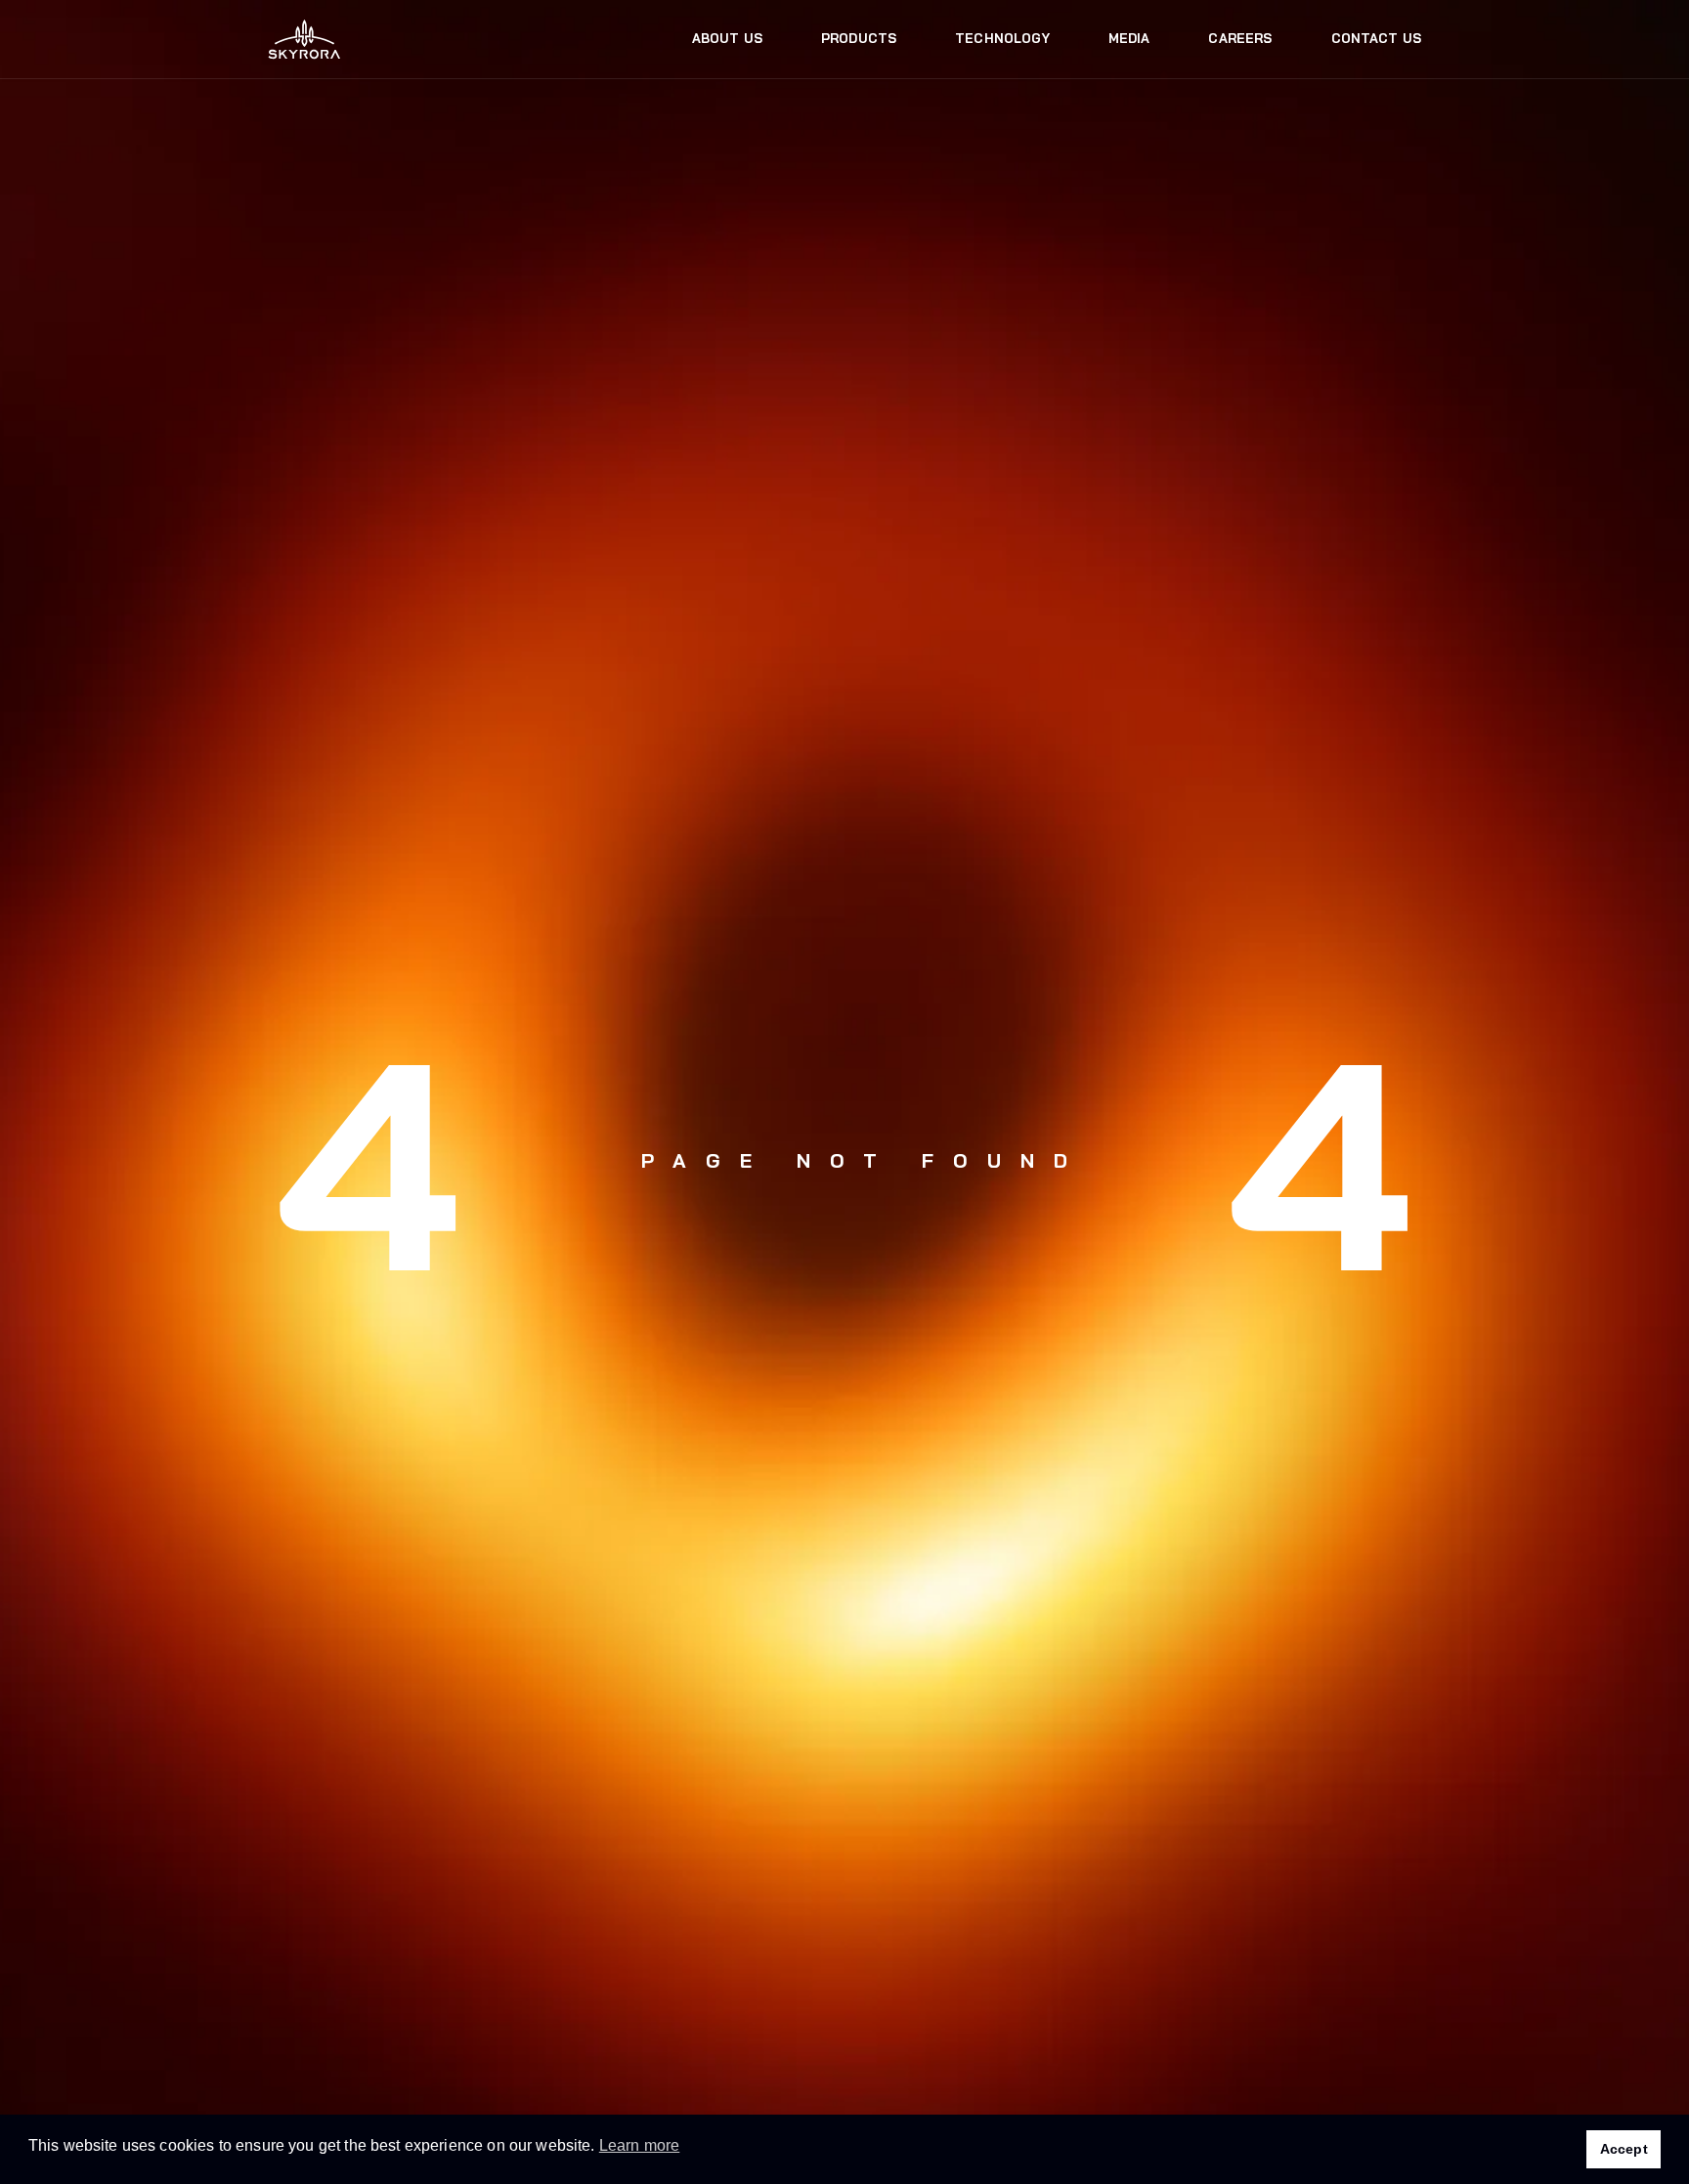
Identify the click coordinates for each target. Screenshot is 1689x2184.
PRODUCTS (859, 38)
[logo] (304, 40)
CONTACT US (1377, 38)
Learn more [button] (640, 2145)
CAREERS (1240, 38)
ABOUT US (727, 38)
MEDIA (1129, 38)
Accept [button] (1624, 2149)
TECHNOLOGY (1002, 38)
